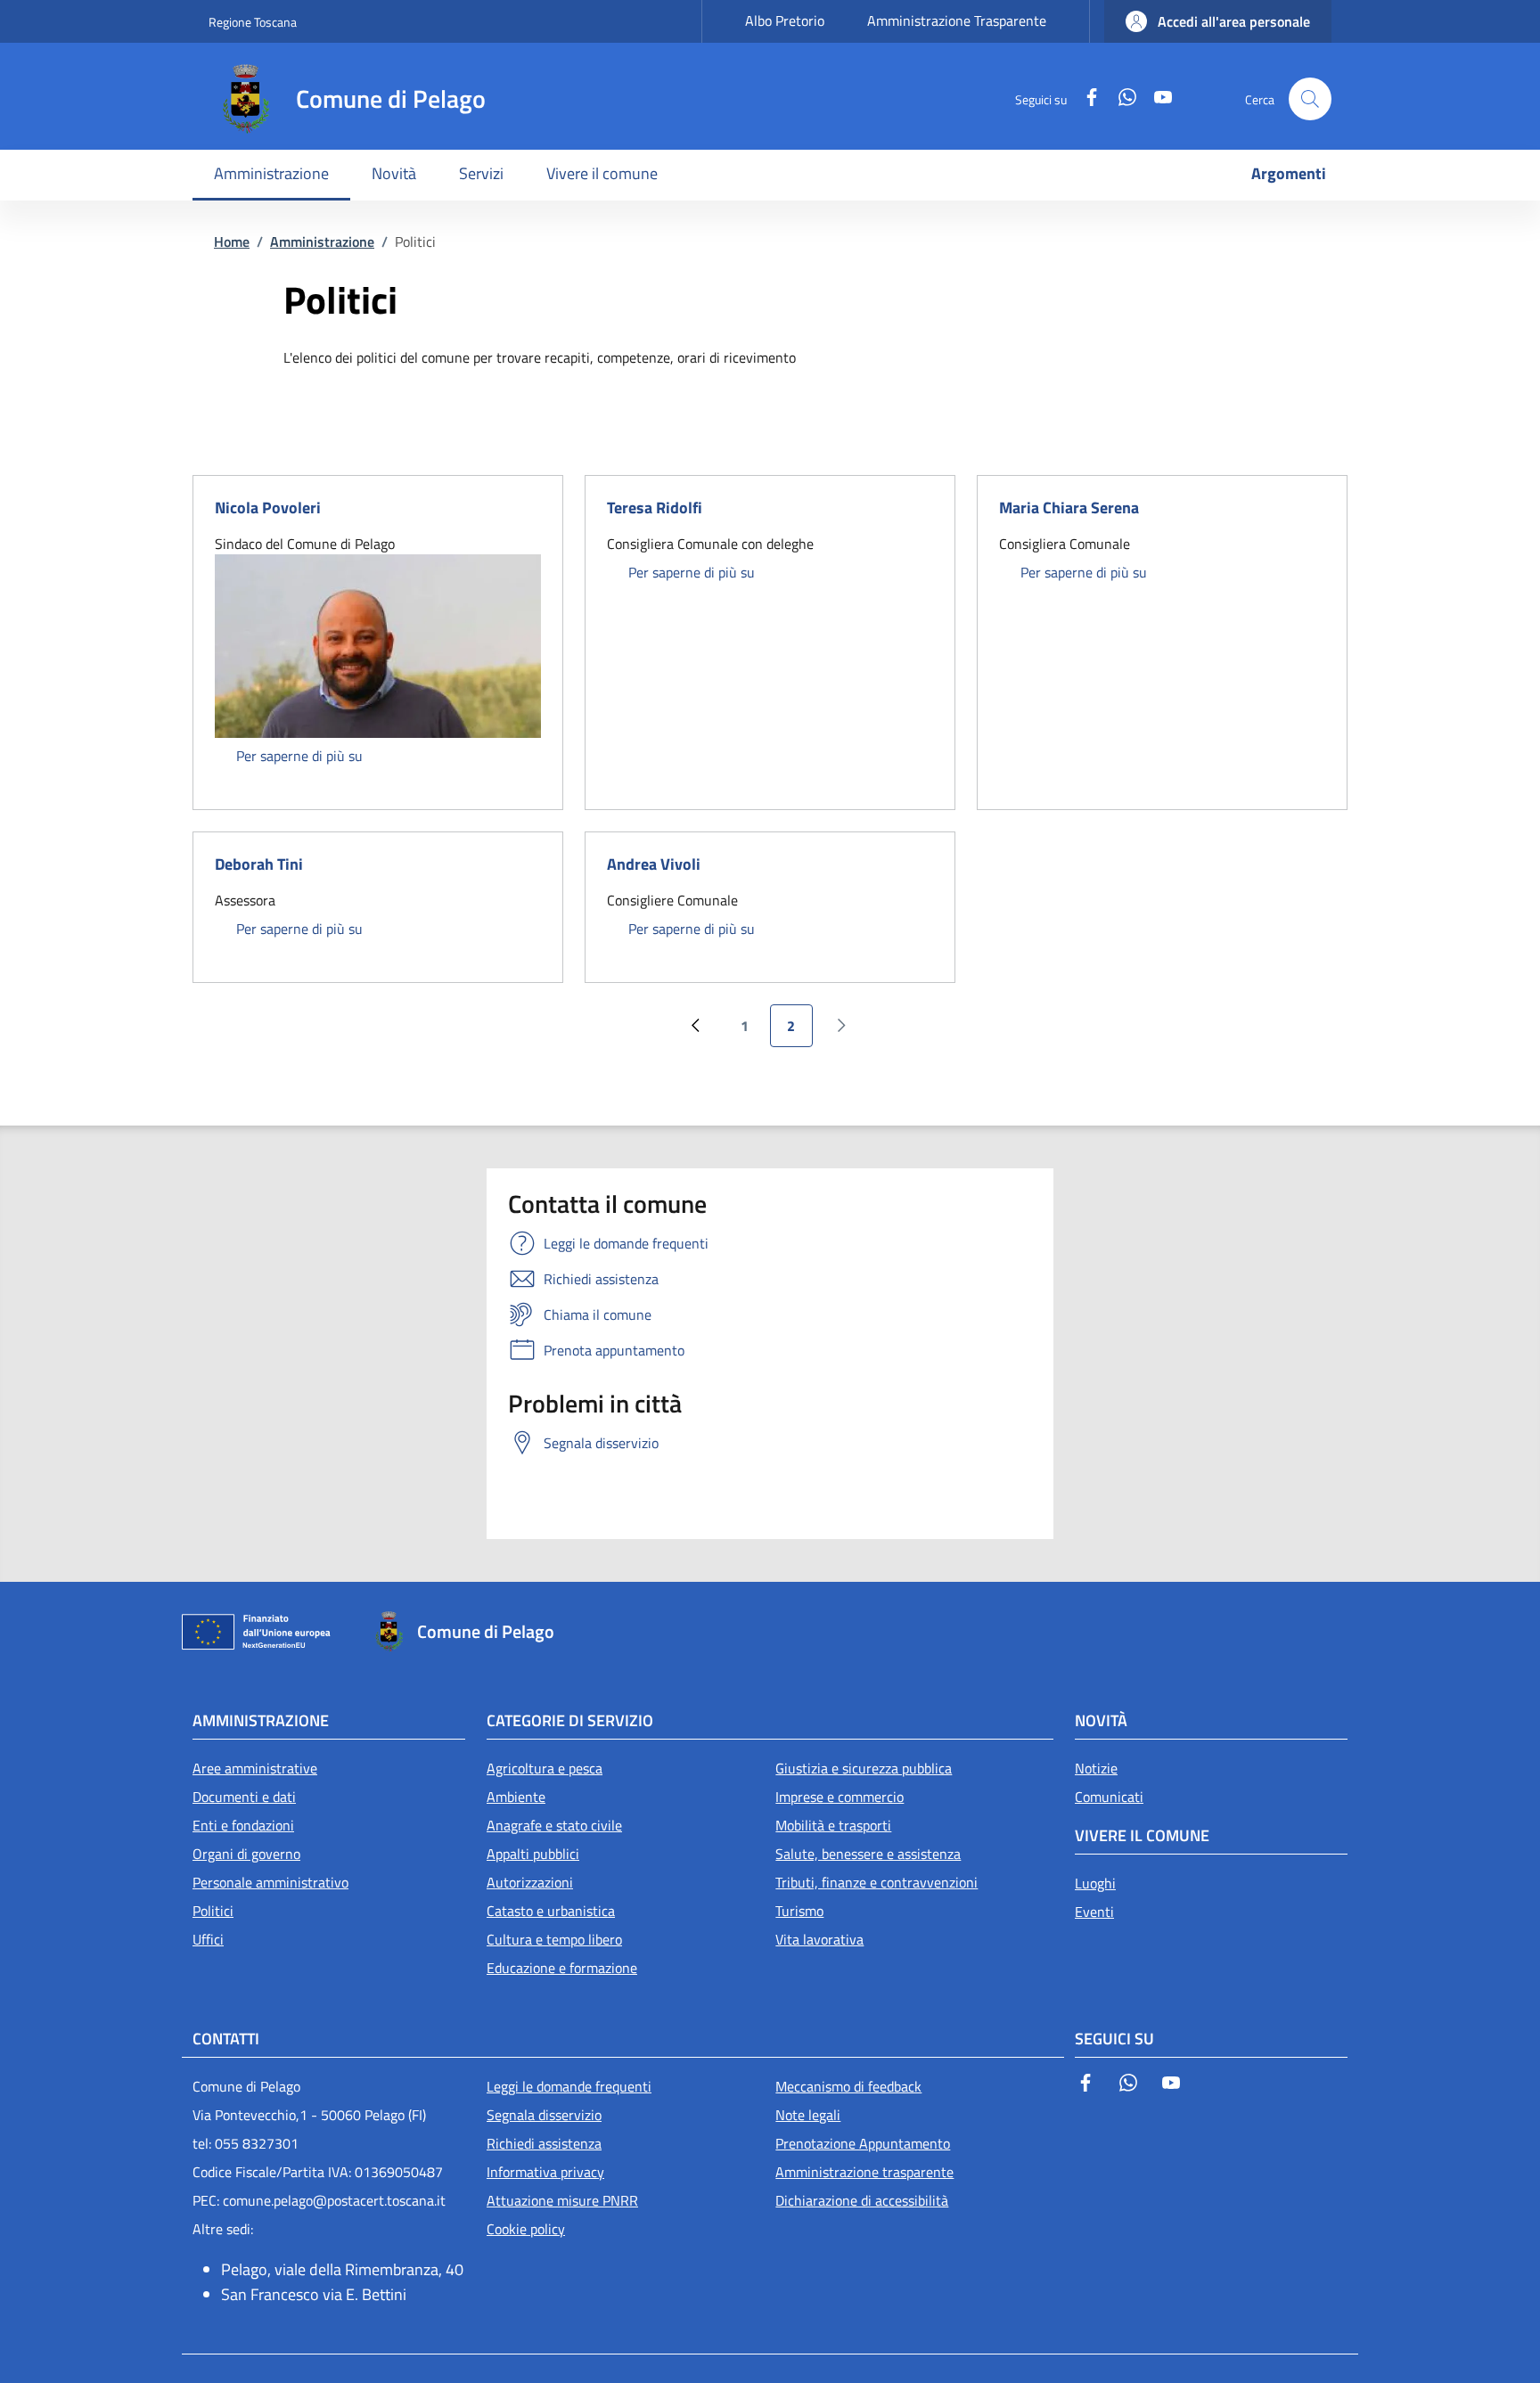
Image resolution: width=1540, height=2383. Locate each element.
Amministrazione (322, 242)
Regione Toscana (253, 22)
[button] (1218, 21)
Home (232, 242)
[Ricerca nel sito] (1310, 99)
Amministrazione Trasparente (957, 20)
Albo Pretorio (785, 20)
